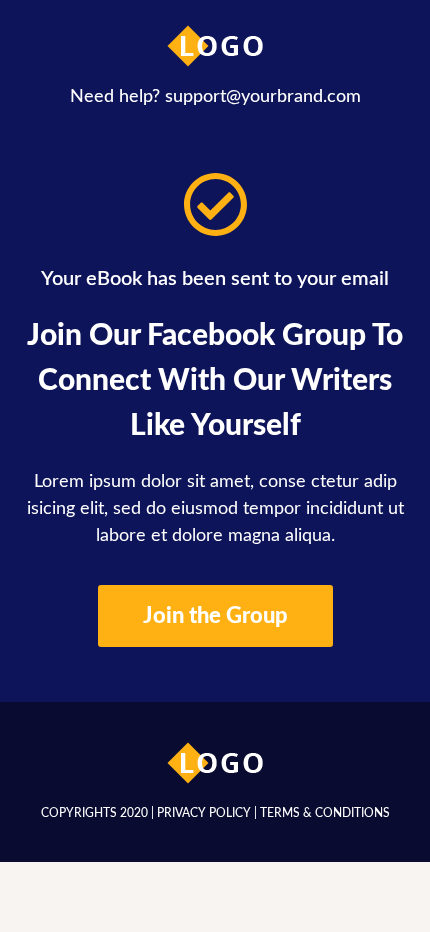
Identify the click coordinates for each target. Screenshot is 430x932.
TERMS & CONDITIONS (325, 813)
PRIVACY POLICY (204, 813)
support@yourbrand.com (263, 97)
